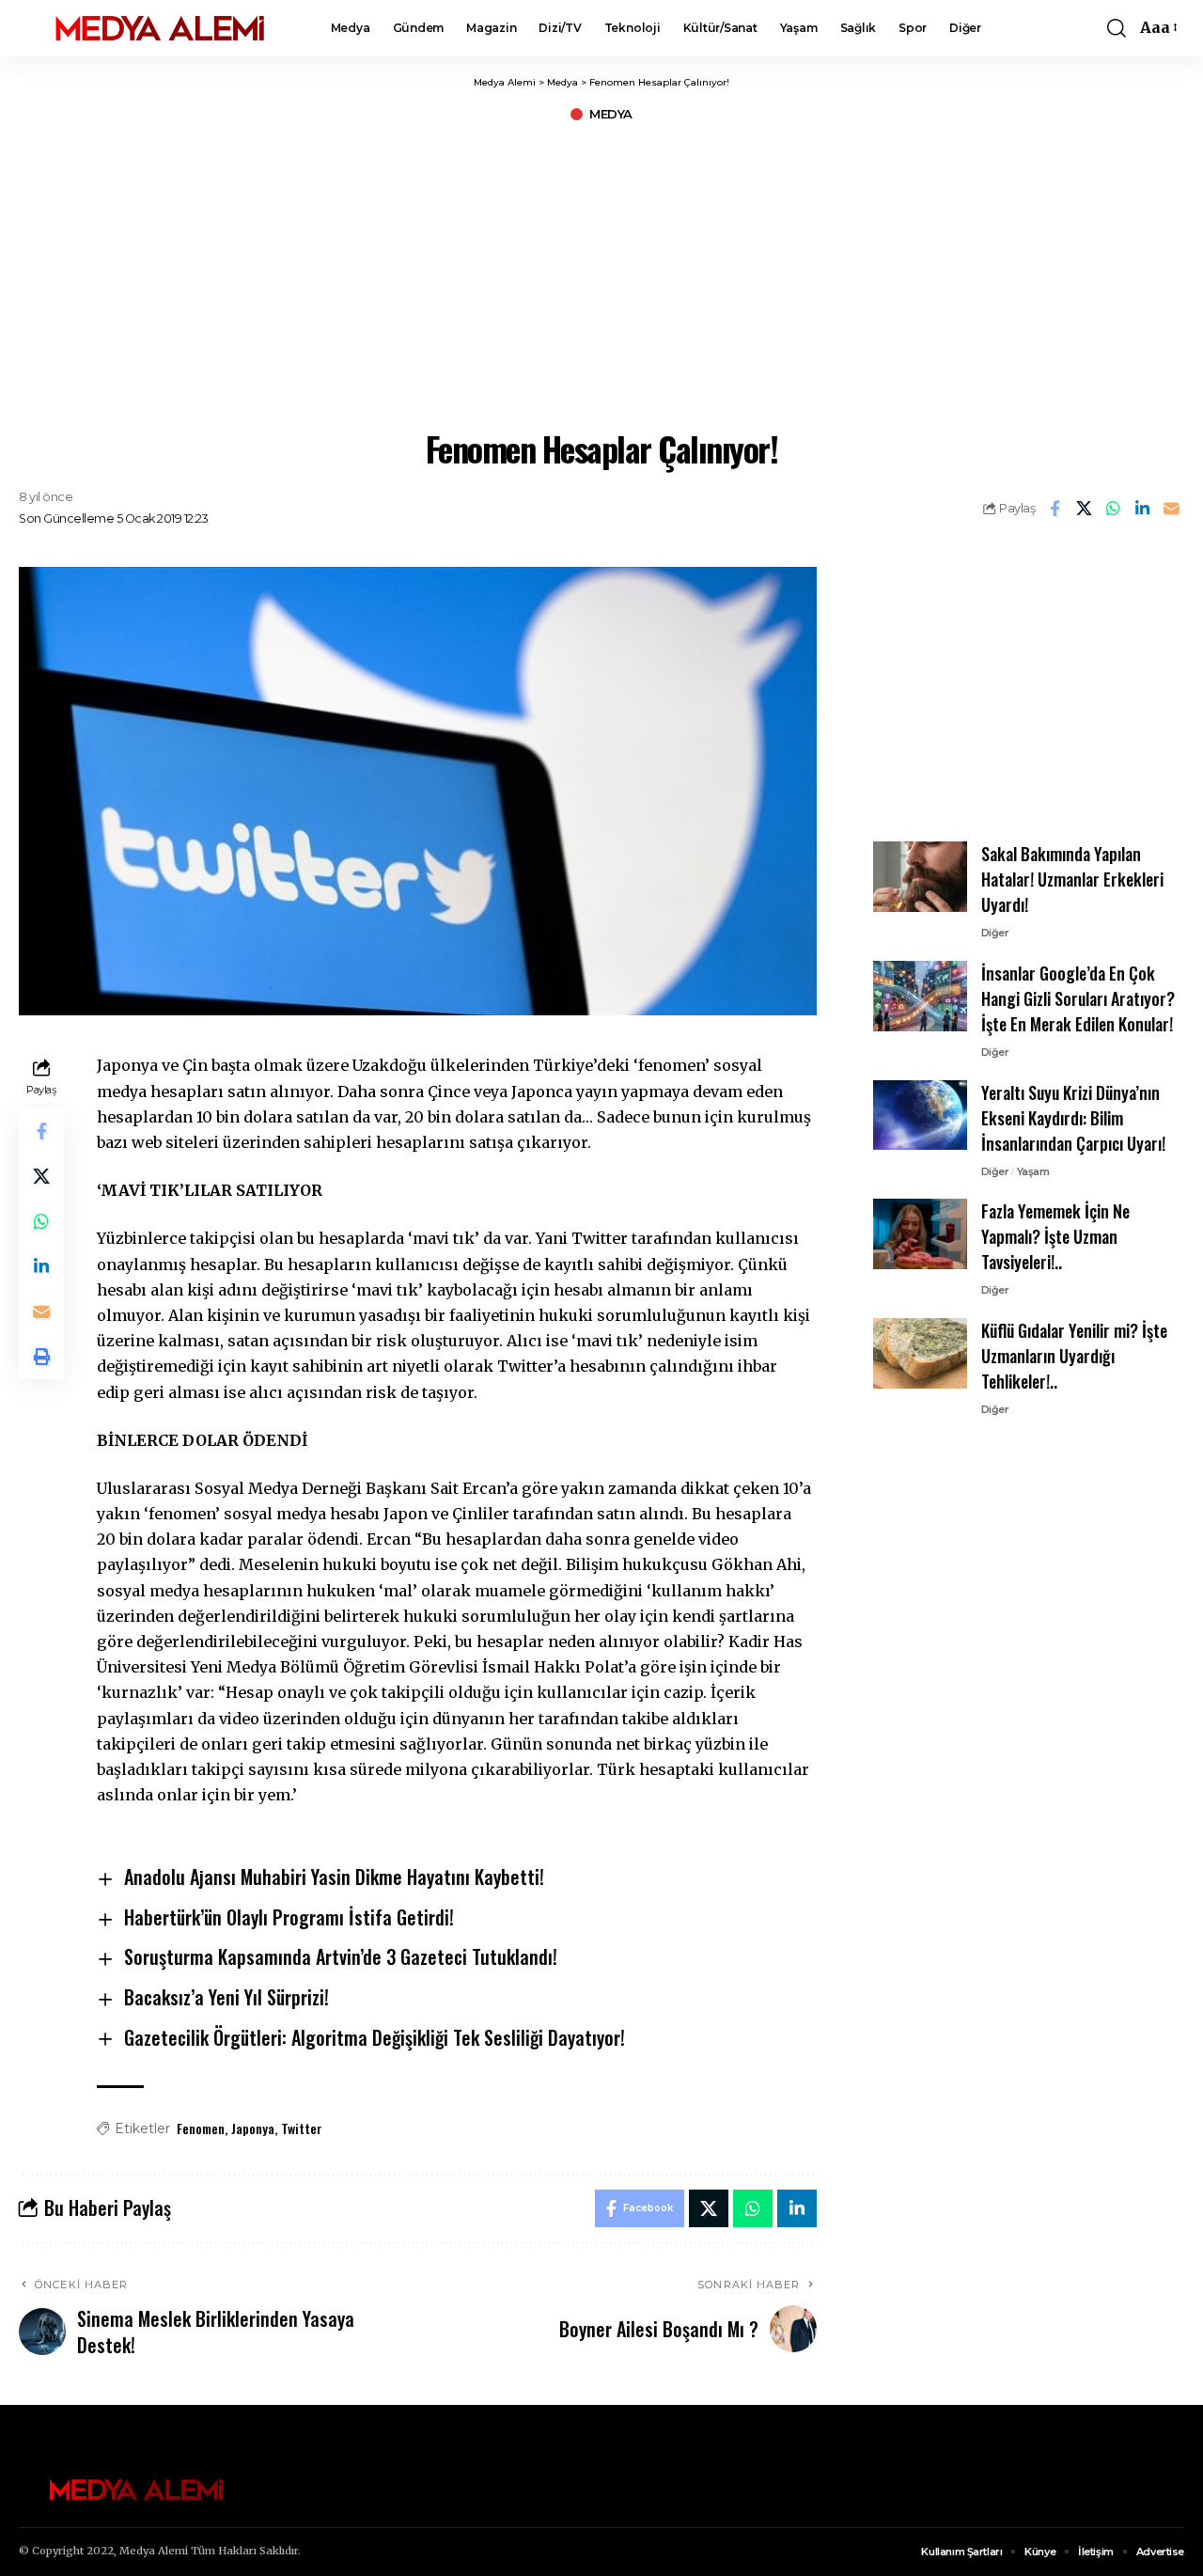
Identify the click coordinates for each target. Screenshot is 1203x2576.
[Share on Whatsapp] (1113, 509)
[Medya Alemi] (160, 28)
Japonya (253, 2128)
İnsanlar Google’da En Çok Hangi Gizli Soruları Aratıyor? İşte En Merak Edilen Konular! (1078, 998)
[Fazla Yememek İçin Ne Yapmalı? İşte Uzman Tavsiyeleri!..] (920, 1234)
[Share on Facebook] (1055, 509)
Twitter (302, 2128)
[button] (1117, 28)
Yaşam (1033, 1170)
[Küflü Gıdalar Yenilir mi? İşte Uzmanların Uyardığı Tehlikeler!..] (920, 1353)
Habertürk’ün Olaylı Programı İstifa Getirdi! (289, 1917)
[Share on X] (1084, 509)
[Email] (1171, 509)
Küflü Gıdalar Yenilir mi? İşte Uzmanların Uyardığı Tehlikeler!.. (1074, 1356)
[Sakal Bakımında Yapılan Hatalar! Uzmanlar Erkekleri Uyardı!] (920, 877)
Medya (611, 114)
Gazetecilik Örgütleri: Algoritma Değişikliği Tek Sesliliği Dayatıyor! (375, 2037)
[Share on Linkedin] (1142, 509)
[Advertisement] (601, 273)
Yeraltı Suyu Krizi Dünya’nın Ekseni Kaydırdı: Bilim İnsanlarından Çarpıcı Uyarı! (1073, 1117)
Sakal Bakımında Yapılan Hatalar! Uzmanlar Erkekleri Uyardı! (1072, 879)
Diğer (995, 933)
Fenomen (201, 2128)
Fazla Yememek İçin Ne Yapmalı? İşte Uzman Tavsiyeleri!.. (1055, 1236)
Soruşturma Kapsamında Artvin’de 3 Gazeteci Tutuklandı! (341, 1956)
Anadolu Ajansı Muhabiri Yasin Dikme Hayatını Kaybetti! (334, 1877)
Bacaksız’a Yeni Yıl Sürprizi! (227, 1997)
